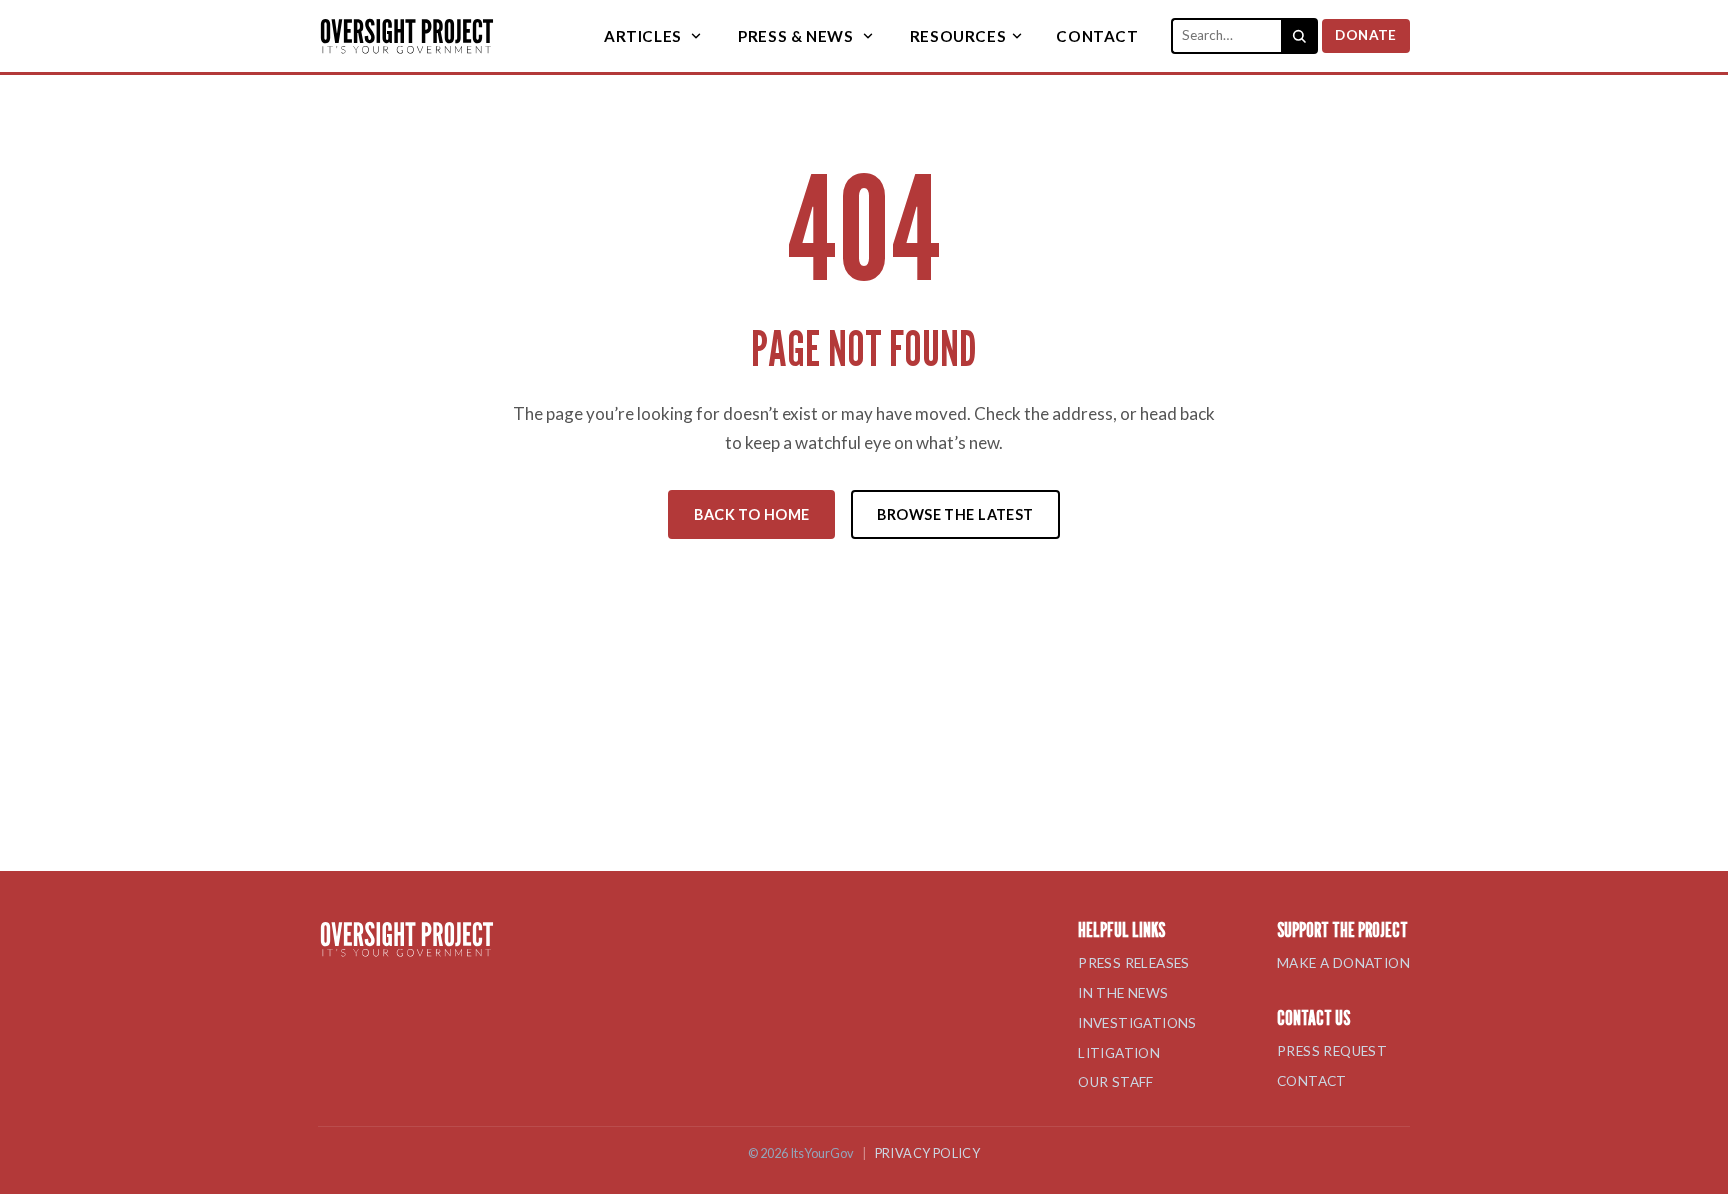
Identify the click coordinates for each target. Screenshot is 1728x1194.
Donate (1365, 35)
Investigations (1137, 1023)
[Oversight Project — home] (407, 36)
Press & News (795, 36)
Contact (1097, 36)
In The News (1123, 993)
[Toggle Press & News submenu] (867, 36)
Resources (958, 36)
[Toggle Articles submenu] (696, 36)
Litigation (1119, 1053)
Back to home (751, 514)
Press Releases (1134, 963)
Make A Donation (1343, 963)
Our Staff (1116, 1082)
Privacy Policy (927, 1153)
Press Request (1332, 1051)
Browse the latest (955, 514)
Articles (643, 36)
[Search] (1300, 36)
